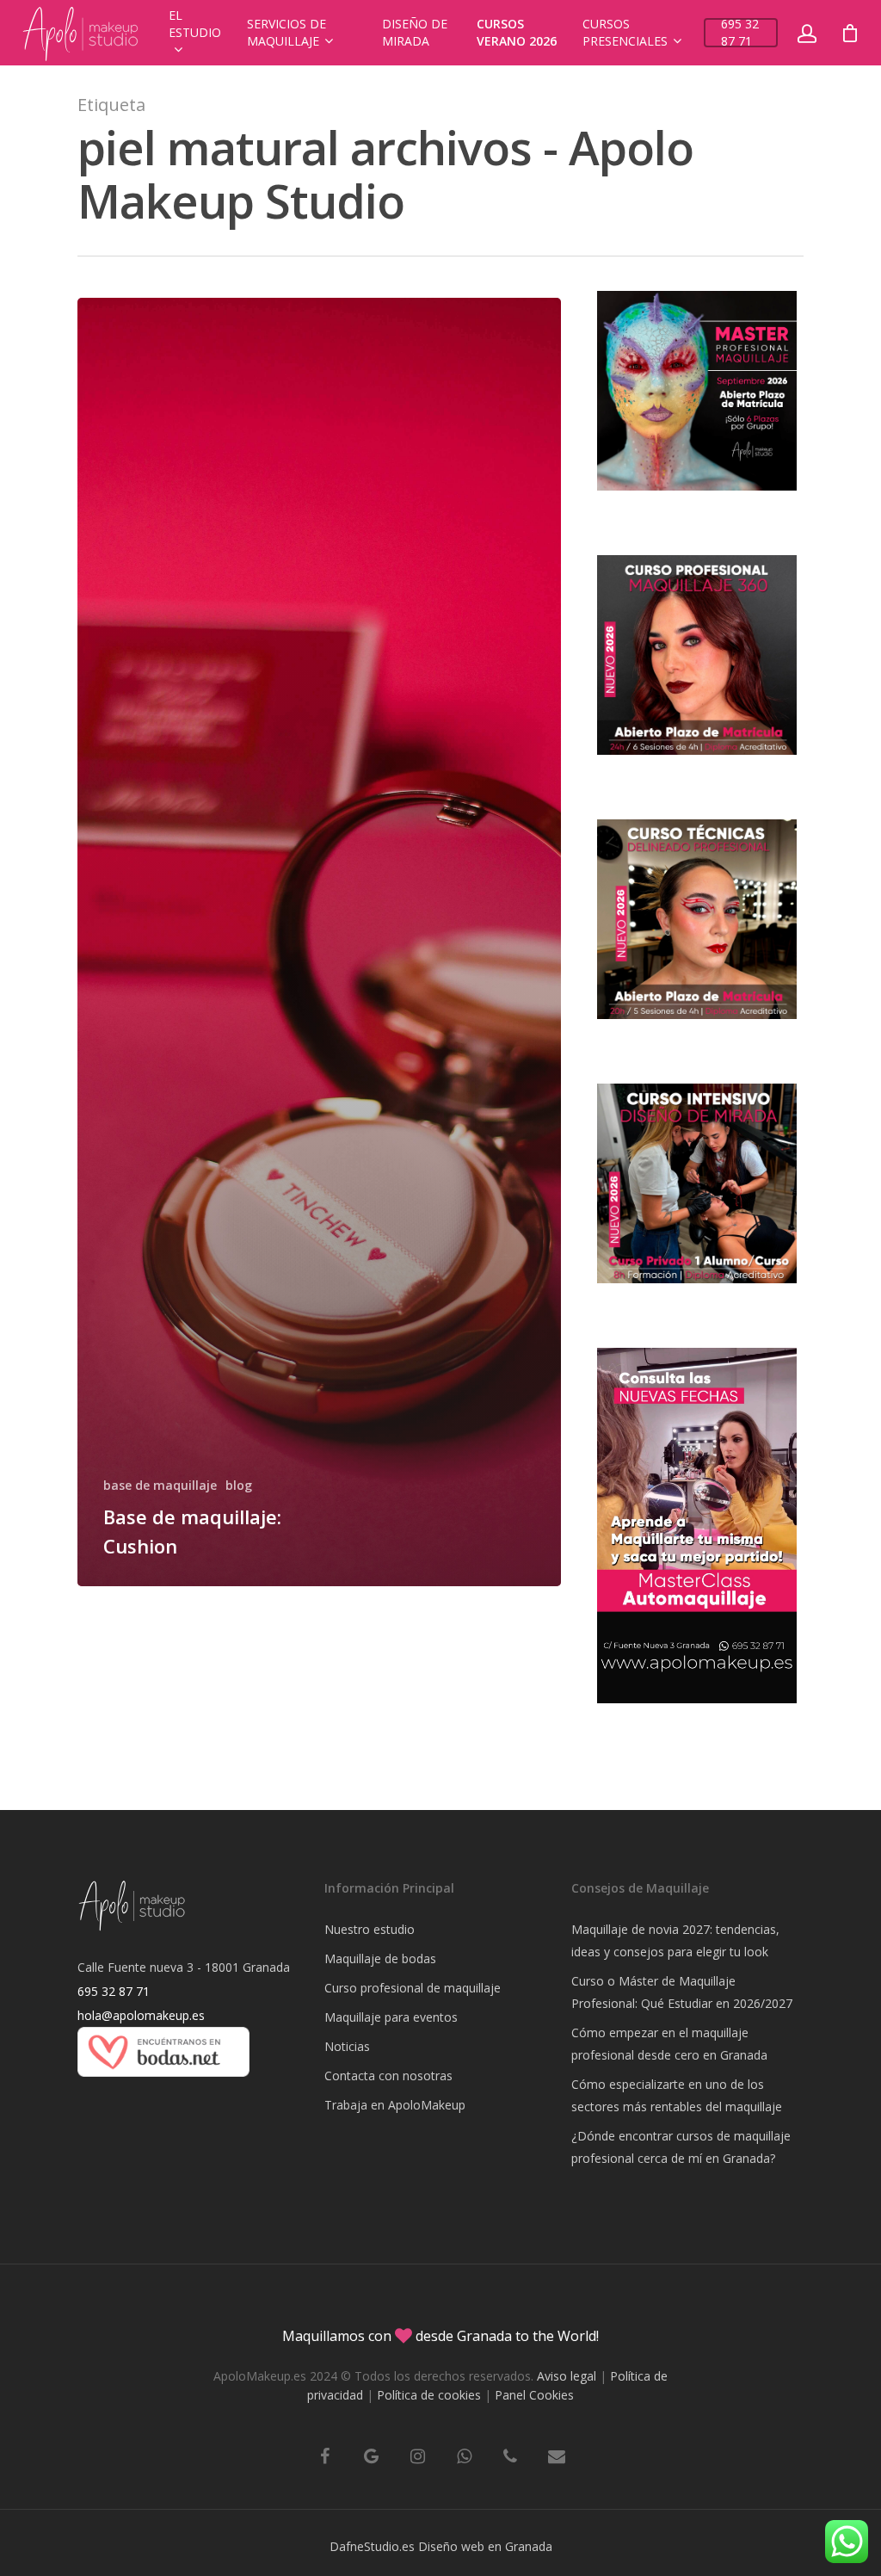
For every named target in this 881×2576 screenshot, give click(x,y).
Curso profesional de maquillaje (413, 1988)
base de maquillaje (160, 1485)
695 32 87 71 (740, 32)
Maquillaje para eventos (391, 2017)
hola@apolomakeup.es (141, 2015)
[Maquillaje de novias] (163, 2085)
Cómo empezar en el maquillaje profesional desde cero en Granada (669, 2044)
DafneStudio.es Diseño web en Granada (441, 2546)
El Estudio (195, 24)
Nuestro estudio (370, 1929)
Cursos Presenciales (625, 32)
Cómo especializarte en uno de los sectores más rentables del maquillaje (677, 2095)
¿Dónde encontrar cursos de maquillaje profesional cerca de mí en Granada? (681, 2147)
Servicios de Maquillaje (286, 32)
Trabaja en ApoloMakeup (395, 2105)
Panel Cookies (534, 2395)
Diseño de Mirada (415, 32)
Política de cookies (429, 2395)
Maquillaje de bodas (380, 1958)
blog (239, 1485)
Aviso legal (567, 2376)
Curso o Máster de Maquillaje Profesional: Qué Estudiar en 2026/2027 (682, 1992)
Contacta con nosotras (388, 2076)
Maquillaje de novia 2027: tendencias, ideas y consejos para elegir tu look (675, 1940)
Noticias (347, 2046)
